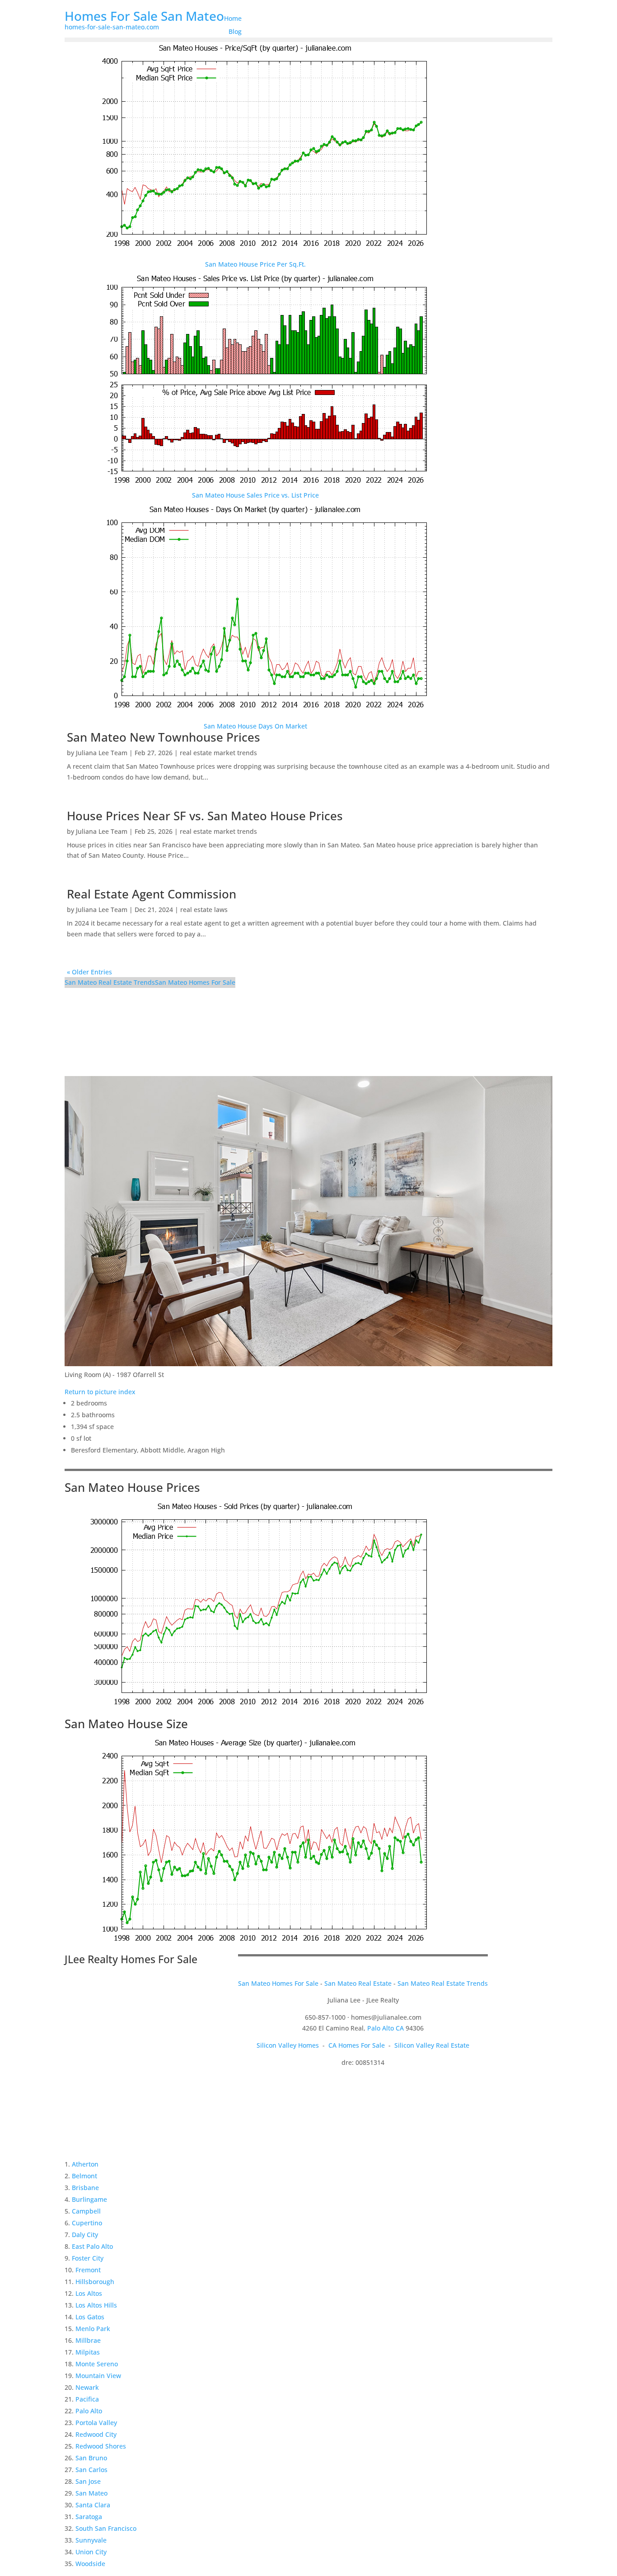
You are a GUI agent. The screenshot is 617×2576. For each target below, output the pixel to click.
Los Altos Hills (96, 2305)
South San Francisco (106, 2528)
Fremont (88, 2270)
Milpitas (88, 2352)
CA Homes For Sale (357, 2045)
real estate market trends (218, 753)
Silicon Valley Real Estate (432, 2045)
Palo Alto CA (386, 2028)
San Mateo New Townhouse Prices (164, 737)
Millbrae (88, 2340)
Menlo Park (93, 2329)
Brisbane (85, 2188)
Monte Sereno (97, 2364)
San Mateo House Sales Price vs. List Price (255, 495)
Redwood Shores (101, 2446)
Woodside (90, 2564)
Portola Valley (96, 2423)
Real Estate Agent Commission (152, 894)
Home (233, 18)
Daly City (85, 2235)
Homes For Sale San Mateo (144, 16)
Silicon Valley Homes (288, 2045)
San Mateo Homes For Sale (195, 982)
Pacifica (87, 2399)
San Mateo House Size (126, 1724)
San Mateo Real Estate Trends (110, 982)
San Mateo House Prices (132, 1487)
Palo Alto (89, 2411)
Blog (235, 31)
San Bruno (91, 2458)
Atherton (85, 2164)
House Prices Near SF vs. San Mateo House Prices (205, 816)
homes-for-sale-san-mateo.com (112, 27)
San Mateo (91, 2493)
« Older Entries (89, 972)
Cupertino (87, 2223)
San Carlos (91, 2470)
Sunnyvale (91, 2540)
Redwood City (96, 2434)
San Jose (88, 2481)
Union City (91, 2552)
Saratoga (89, 2517)
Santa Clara (93, 2505)
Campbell (86, 2211)
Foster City (88, 2258)
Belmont (84, 2176)
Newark (87, 2387)
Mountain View (98, 2376)
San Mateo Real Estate (358, 1983)
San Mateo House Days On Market (255, 726)
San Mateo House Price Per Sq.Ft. (255, 264)
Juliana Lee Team (102, 753)
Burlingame (89, 2199)
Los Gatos (90, 2317)
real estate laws (204, 910)
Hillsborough (95, 2282)
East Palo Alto (92, 2246)
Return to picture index (100, 1392)
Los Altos (89, 2293)
